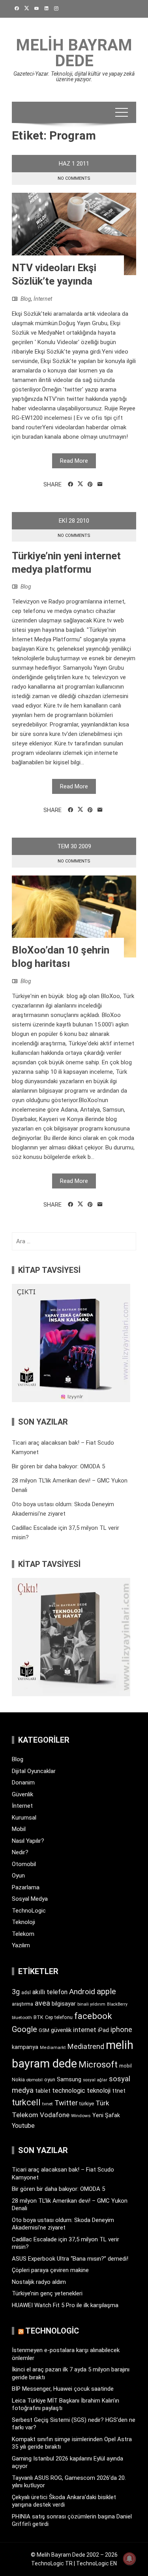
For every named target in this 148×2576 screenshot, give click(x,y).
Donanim (23, 1783)
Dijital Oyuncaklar (34, 1771)
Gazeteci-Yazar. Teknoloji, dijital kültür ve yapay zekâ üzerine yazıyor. (74, 76)
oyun (50, 2080)
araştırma (22, 2004)
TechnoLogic (29, 1911)
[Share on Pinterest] (90, 484)
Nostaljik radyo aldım (39, 2282)
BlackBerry (117, 2004)
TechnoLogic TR (52, 2563)
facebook (93, 2016)
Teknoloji (23, 1922)
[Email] (100, 484)
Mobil (19, 1829)
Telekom (23, 1934)
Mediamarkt (53, 2048)
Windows (81, 2116)
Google (24, 2029)
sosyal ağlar (95, 2080)
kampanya (25, 2047)
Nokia (18, 2080)
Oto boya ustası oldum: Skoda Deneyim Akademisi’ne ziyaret (63, 2224)
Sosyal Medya (30, 1899)
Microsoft (98, 2064)
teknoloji (99, 2091)
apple (106, 1991)
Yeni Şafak (106, 2115)
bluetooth (22, 2017)
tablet (43, 2091)
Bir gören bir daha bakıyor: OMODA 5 (58, 1466)
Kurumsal (24, 1818)
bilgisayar (64, 2004)
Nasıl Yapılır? (28, 1841)
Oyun (18, 1876)
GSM (44, 2030)
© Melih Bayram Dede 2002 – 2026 (74, 2555)
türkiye (87, 2104)
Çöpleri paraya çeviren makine (50, 2270)
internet (85, 2030)
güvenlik (61, 2030)
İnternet (43, 299)
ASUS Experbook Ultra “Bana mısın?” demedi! (70, 2259)
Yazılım (21, 1945)
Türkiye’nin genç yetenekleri (47, 2293)
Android (82, 1992)
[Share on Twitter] (80, 484)
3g (16, 1992)
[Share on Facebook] (70, 484)
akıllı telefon (50, 1992)
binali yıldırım (91, 2004)
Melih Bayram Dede (74, 53)
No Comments (74, 178)
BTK (38, 2017)
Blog (26, 299)
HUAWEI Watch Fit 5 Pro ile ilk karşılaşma (65, 2305)
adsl (26, 1993)
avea (42, 2003)
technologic (69, 2091)
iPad (103, 2030)
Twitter (66, 2103)
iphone (121, 2029)
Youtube (23, 2126)
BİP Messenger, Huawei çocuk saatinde (63, 2389)
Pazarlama (26, 1887)
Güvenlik (22, 1794)
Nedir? (20, 1852)
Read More (74, 461)
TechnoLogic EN (96, 2563)
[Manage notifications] (129, 2559)
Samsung (69, 2080)
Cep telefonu (59, 2017)
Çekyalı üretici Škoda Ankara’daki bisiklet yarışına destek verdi (64, 2501)
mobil (126, 2066)
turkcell (26, 2102)
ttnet (119, 2091)
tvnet (48, 2104)
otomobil (35, 2080)
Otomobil (24, 1864)
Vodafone (55, 2115)
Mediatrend (86, 2046)
